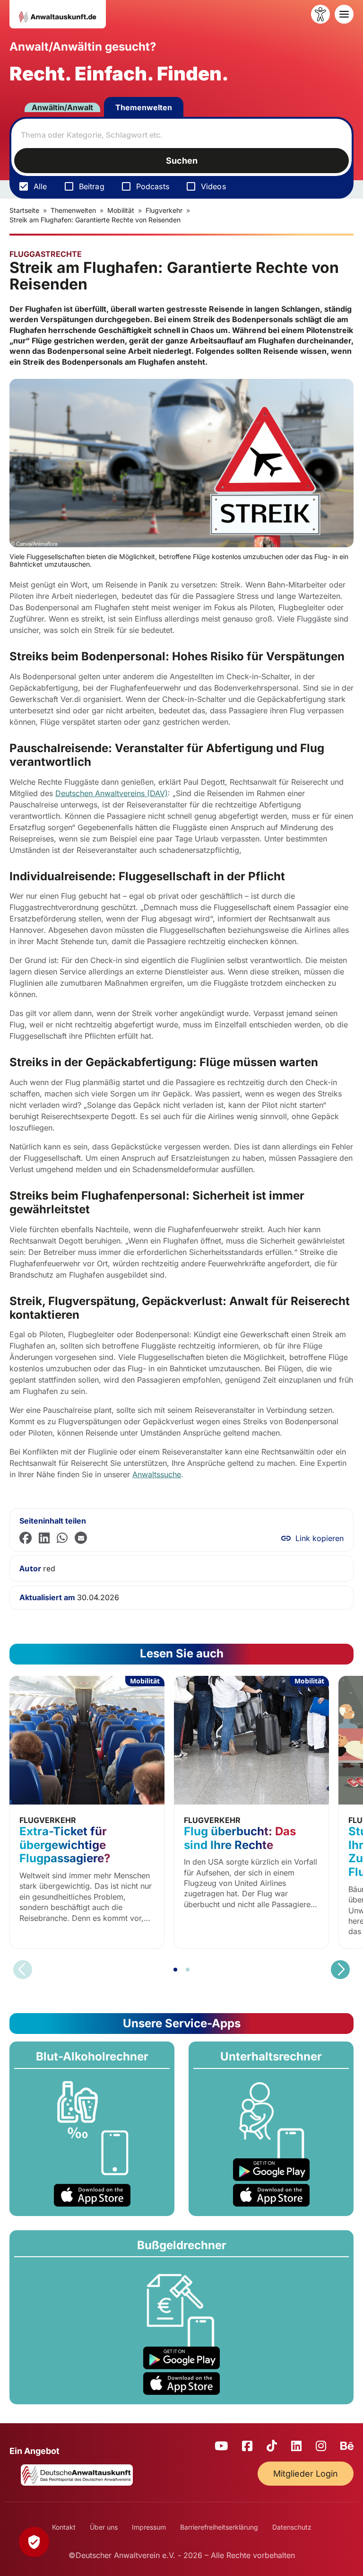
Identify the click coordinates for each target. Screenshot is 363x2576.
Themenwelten (144, 107)
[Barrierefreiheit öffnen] (320, 14)
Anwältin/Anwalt (62, 107)
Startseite (24, 210)
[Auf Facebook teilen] (26, 1538)
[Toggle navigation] (344, 14)
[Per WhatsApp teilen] (62, 1538)
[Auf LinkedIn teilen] (44, 1538)
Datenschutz (292, 2527)
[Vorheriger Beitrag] (23, 1970)
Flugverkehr (164, 210)
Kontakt (64, 2527)
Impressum (149, 2527)
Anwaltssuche (157, 1474)
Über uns (104, 2527)
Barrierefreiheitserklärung (219, 2527)
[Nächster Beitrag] (340, 1970)
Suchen (182, 161)
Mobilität (121, 210)
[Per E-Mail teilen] (81, 1538)
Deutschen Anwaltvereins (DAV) (112, 793)
